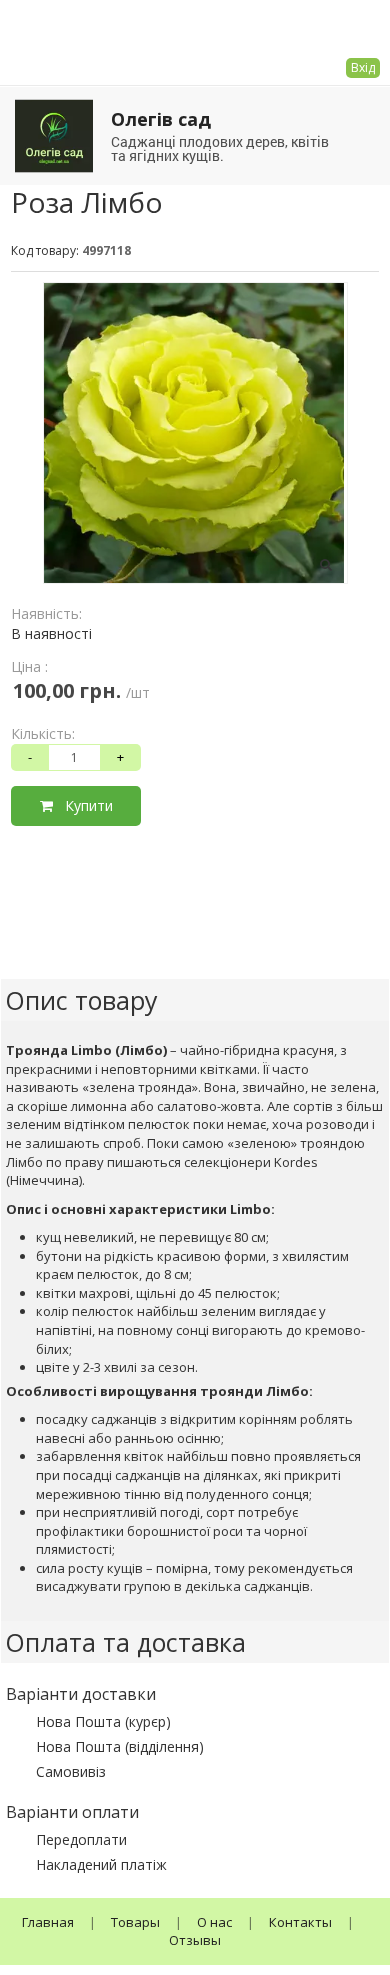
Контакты (300, 1922)
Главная (48, 1922)
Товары (135, 1922)
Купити (83, 805)
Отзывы (195, 1940)
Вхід (363, 67)
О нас (214, 1922)
